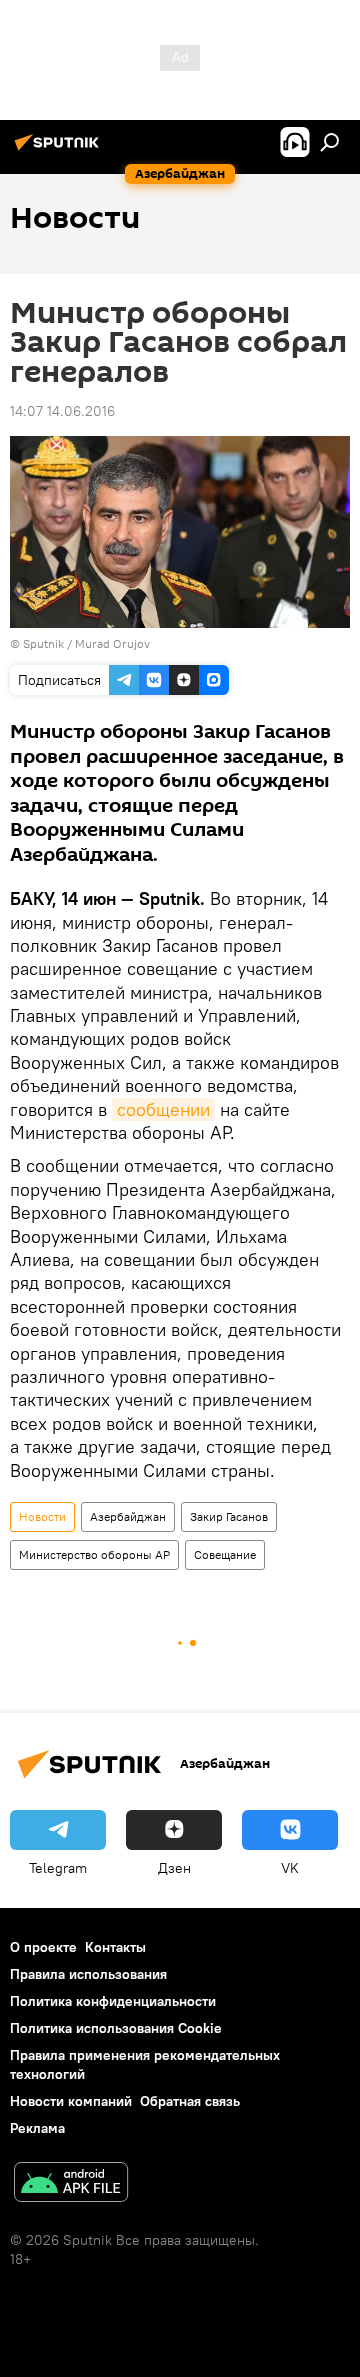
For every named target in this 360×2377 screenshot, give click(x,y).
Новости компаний (71, 2101)
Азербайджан (128, 1516)
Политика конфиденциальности (113, 2001)
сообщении (163, 1109)
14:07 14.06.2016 (62, 411)
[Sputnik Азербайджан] (60, 150)
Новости (42, 1516)
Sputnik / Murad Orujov (86, 643)
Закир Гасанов (229, 1516)
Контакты (115, 1947)
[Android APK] (71, 2184)
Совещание (225, 1554)
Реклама (37, 2128)
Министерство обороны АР (94, 1554)
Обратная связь (190, 2101)
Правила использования (88, 1974)
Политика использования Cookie (116, 2028)
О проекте (43, 1947)
